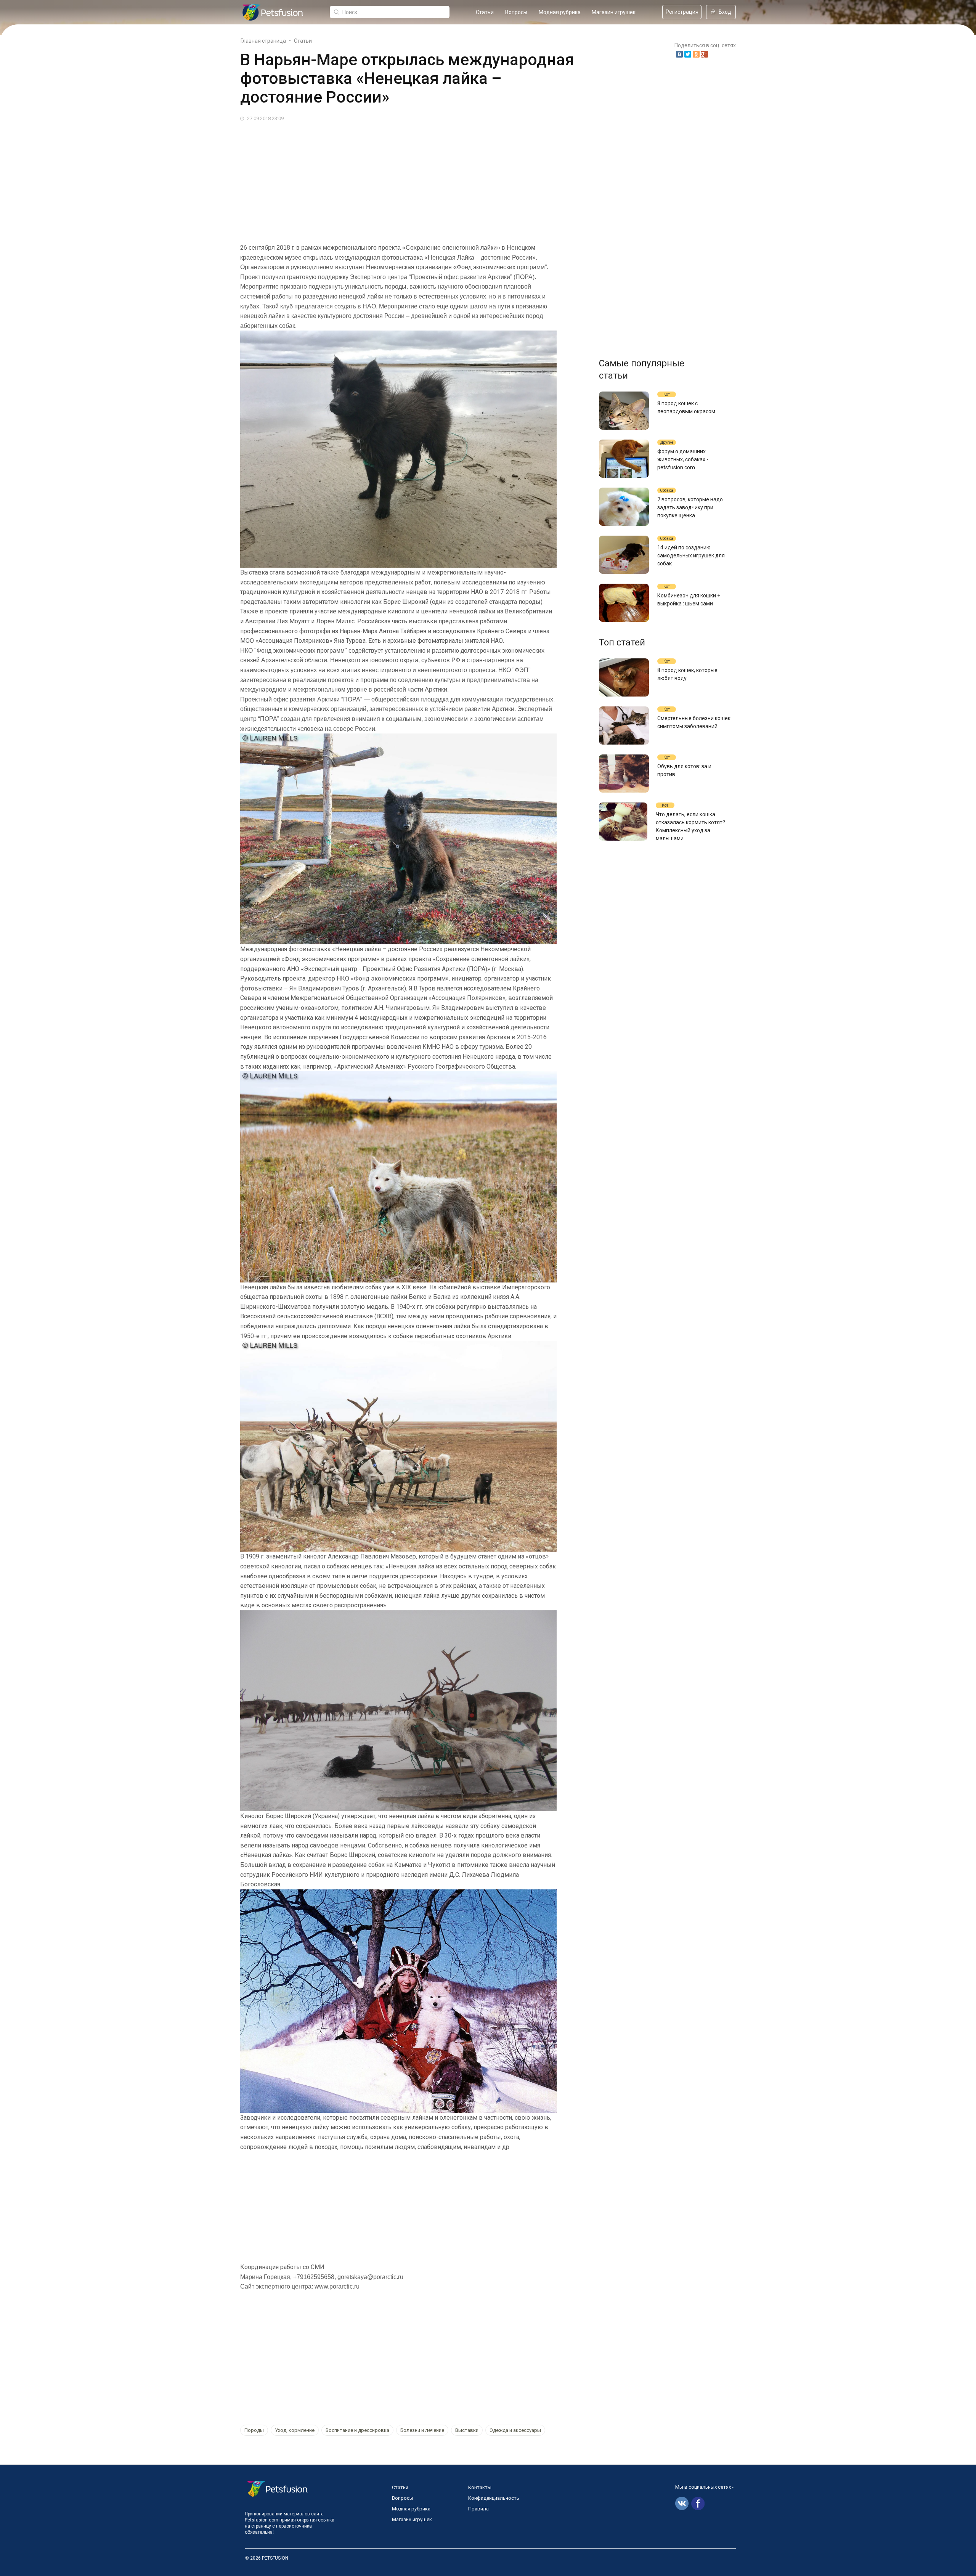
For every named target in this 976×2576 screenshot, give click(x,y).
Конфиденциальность (494, 2498)
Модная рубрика (560, 12)
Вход (725, 12)
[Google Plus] (705, 54)
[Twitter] (688, 54)
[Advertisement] (469, 180)
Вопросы (516, 12)
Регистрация (682, 12)
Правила (478, 2509)
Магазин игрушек (614, 12)
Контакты (480, 2487)
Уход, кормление (295, 2430)
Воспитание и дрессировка (357, 2430)
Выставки (467, 2430)
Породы (254, 2430)
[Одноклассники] (696, 54)
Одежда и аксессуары (515, 2430)
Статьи (485, 12)
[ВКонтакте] (679, 54)
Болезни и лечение (422, 2430)
